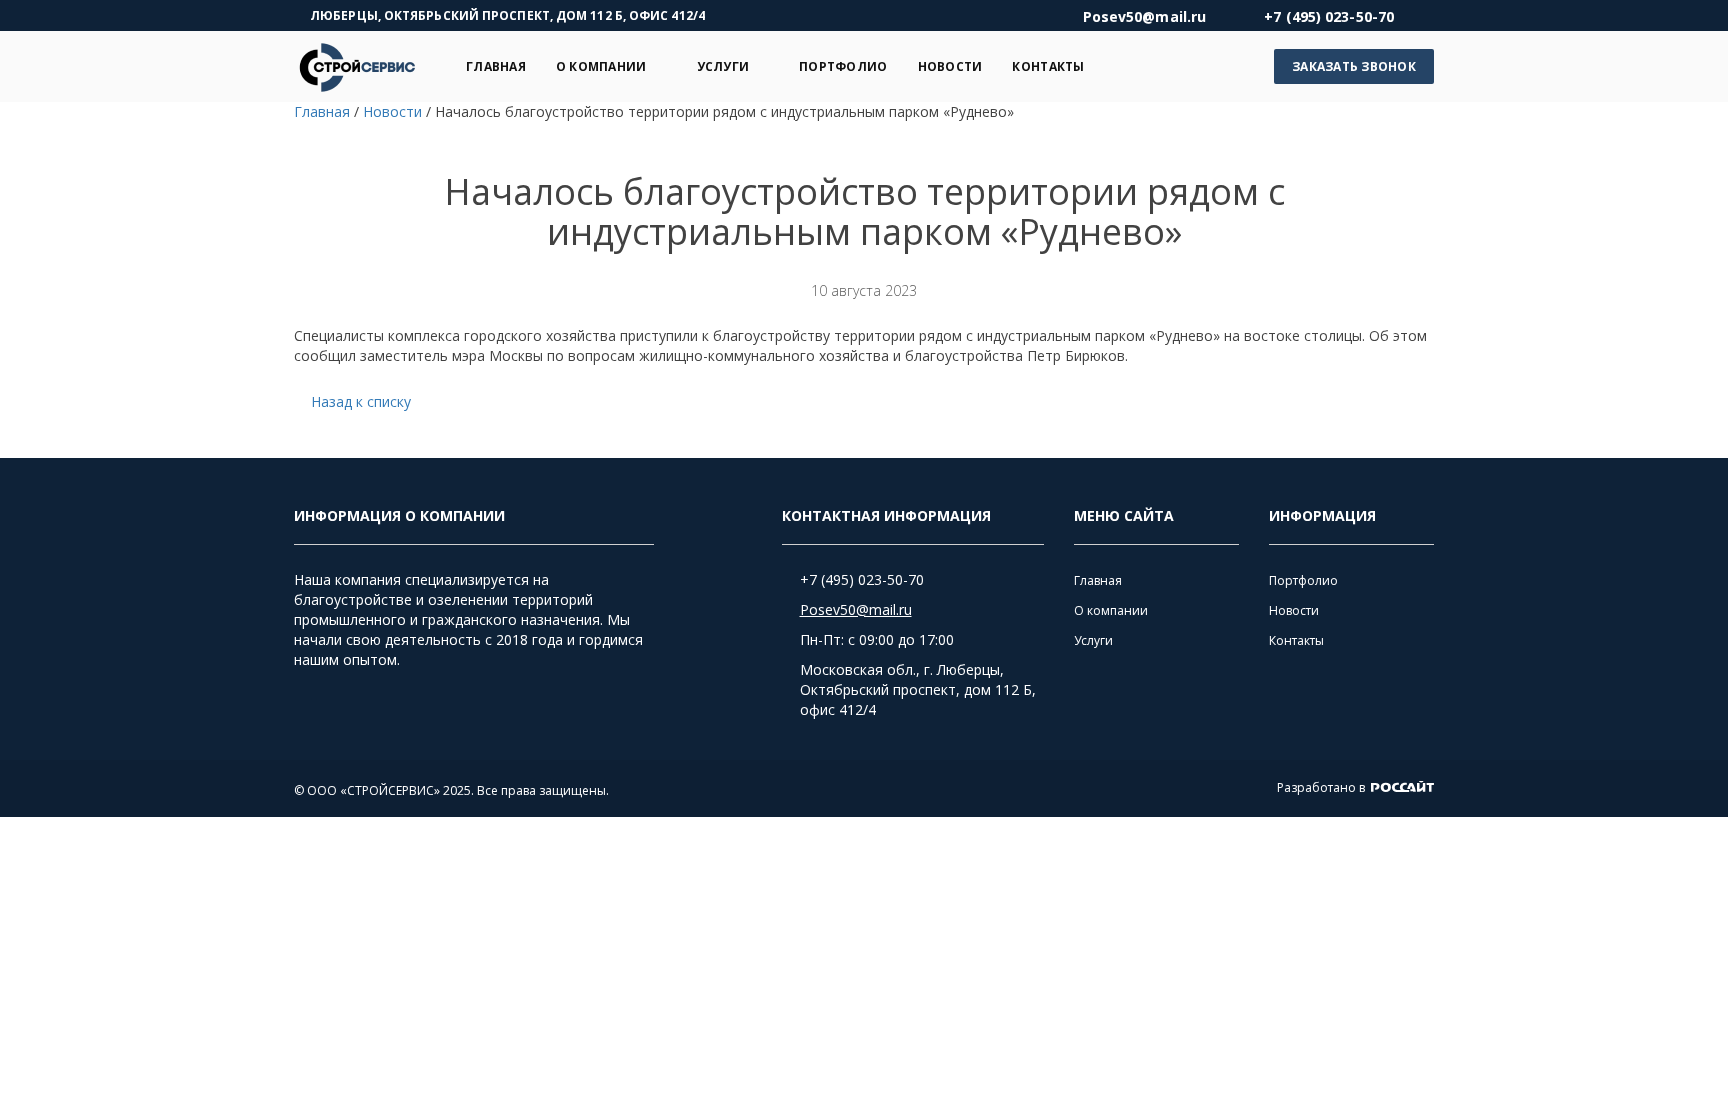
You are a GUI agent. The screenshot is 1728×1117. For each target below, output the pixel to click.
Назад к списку (361, 401)
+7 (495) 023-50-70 (862, 579)
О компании (601, 66)
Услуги (723, 66)
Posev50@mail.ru (856, 609)
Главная (496, 66)
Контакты (1048, 66)
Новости (950, 66)
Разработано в (1322, 787)
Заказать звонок (1354, 66)
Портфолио (843, 66)
